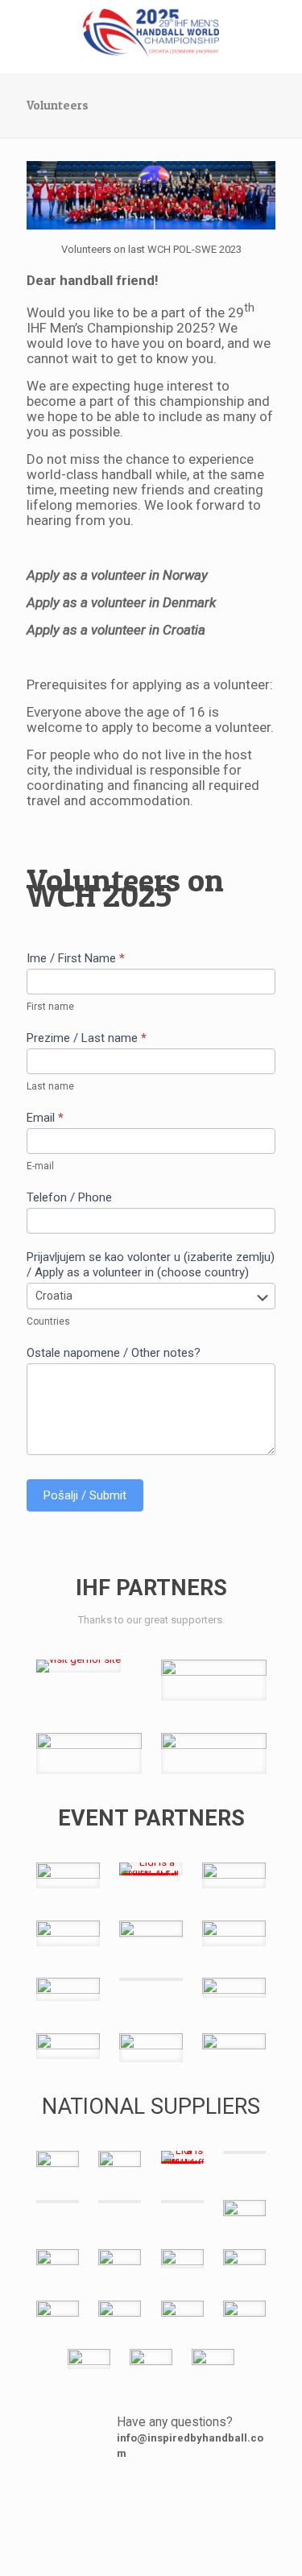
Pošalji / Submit (85, 1495)
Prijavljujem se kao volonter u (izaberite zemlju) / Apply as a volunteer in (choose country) (151, 1265)
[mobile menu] (280, 32)
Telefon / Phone (69, 1197)
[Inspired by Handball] (151, 32)
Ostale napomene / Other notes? (114, 1353)
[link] (79, 1666)
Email (45, 1118)
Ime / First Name (76, 958)
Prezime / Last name (87, 1038)
